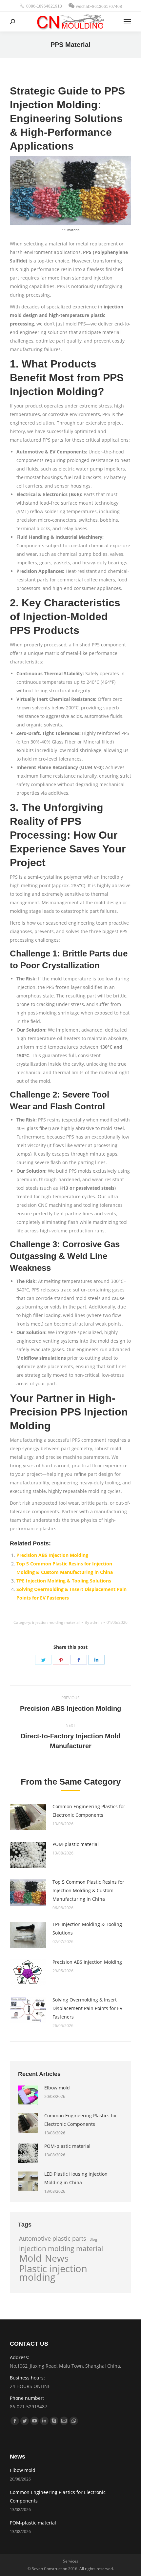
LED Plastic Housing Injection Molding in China (76, 2178)
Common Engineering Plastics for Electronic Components (89, 1811)
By (93, 1622)
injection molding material (56, 1622)
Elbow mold (57, 2088)
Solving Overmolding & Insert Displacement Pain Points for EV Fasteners (87, 2008)
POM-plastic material (76, 1844)
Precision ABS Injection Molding (52, 1555)
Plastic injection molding (53, 2273)
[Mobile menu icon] (127, 22)
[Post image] (28, 1817)
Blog (93, 2239)
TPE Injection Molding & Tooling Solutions (64, 1581)
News (57, 2258)
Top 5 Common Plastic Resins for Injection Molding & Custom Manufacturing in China (88, 1890)
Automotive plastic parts (53, 2238)
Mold (30, 2258)
